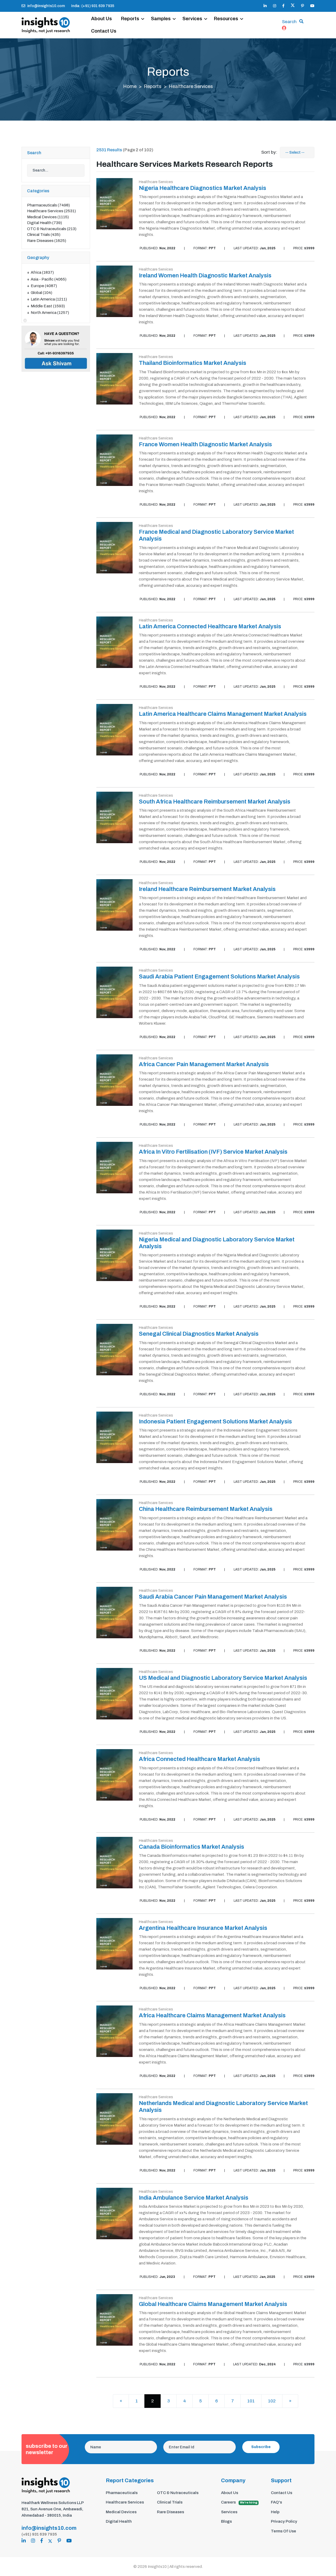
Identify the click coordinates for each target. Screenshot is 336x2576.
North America (50, 313)
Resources (226, 19)
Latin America (49, 299)
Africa (42, 272)
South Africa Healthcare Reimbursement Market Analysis (215, 802)
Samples (161, 19)
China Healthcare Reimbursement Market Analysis (206, 1509)
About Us (101, 19)
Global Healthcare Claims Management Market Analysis (213, 2304)
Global (41, 293)
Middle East (48, 306)
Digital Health (44, 223)
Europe (44, 286)
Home (130, 86)
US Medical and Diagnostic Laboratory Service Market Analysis (223, 1678)
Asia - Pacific (49, 279)
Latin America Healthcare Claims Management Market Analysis (223, 714)
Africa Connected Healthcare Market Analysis (199, 1759)
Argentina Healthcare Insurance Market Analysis (203, 1928)
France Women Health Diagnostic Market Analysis (205, 444)
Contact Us (104, 31)
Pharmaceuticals (48, 205)
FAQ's (276, 2502)
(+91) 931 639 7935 (39, 2534)
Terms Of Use (283, 2531)
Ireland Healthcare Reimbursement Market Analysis (207, 889)
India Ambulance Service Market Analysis (194, 2198)
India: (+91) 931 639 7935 (93, 6)
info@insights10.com (46, 6)
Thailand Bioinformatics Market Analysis (193, 363)
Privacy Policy (284, 2521)
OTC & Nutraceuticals (52, 229)
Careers (239, 2502)
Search (289, 22)
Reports (130, 19)
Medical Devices (48, 217)
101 (251, 2401)
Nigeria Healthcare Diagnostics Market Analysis (203, 188)
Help (275, 2512)
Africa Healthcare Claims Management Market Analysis (212, 2015)
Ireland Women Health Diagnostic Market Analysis (205, 276)
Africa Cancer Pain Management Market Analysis (204, 1064)
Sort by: (269, 152)
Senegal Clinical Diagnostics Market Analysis (199, 1334)
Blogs (226, 2521)
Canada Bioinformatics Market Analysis (191, 1847)
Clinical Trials (44, 235)
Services (192, 19)
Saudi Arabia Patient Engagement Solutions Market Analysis (219, 977)
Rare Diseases (47, 241)
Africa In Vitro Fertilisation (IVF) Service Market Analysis (213, 1152)
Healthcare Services (51, 211)
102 (272, 2401)
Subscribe (261, 2447)
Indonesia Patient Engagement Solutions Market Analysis (215, 1422)
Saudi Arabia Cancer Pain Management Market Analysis (213, 1597)
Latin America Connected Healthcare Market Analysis (210, 626)
